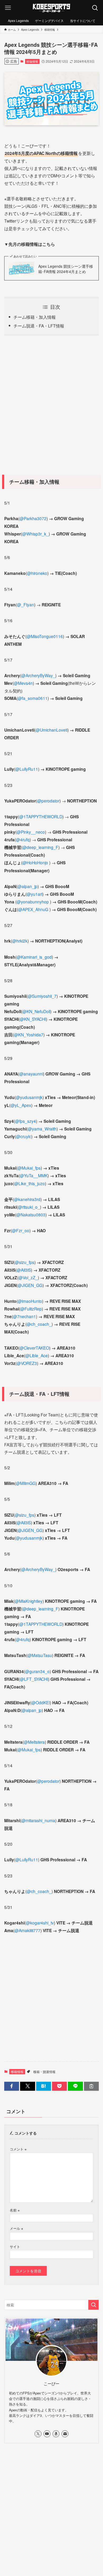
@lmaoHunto (30, 1301)
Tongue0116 (51, 636)
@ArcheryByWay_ (38, 675)
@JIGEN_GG (30, 1285)
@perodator (48, 801)
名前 (15, 2210)
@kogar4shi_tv (40, 1923)
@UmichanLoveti (51, 730)
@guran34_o (37, 1671)
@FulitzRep (31, 1309)
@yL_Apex (21, 1105)
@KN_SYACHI (33, 1019)
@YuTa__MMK (34, 1175)
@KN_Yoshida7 (29, 1035)
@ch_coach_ (39, 1324)
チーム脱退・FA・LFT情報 (39, 326)
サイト (15, 2247)
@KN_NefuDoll (36, 1011)
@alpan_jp (27, 886)
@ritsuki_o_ (29, 1207)
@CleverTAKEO (34, 1348)
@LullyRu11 (27, 769)
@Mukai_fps (29, 1168)
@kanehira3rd (27, 1199)
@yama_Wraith (42, 1129)
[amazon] (56, 2434)
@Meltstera (34, 1742)
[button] (12, 2086)
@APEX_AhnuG (33, 909)
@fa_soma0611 (33, 698)
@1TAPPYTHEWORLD (41, 816)
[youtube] (47, 2434)
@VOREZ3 (27, 1363)
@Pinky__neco (31, 832)
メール (16, 2228)
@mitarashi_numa (38, 1820)
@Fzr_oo (21, 1230)
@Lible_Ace (37, 1355)
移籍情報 (32, 61)
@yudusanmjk (29, 1097)
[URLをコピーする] (91, 2086)
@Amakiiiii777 (27, 1930)
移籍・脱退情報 (44, 2072)
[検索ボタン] (95, 8)
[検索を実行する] (93, 2305)
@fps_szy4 (25, 1121)
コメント (18, 2149)
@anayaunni (31, 1074)
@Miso (33, 636)
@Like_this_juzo (30, 1183)
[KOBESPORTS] (51, 8)
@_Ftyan (25, 604)
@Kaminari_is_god (34, 957)
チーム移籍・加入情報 (35, 317)
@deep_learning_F (40, 847)
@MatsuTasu (40, 1655)
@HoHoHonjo (35, 862)
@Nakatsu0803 (31, 1215)
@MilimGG (26, 1483)
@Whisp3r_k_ (35, 534)
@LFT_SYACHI (34, 1679)
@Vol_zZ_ (28, 1277)
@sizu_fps (25, 1262)
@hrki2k (20, 941)
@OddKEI (41, 1702)
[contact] (65, 2434)
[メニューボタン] (8, 8)
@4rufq (23, 839)
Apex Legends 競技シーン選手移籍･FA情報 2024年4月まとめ (66, 269)
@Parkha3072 (33, 518)
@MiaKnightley (29, 1601)
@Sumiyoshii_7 (42, 996)
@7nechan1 (24, 1316)
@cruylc (24, 1136)
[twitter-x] (38, 2434)
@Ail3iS (24, 1270)
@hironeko (37, 573)
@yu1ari (34, 894)
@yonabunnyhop (33, 902)
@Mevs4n (23, 683)
